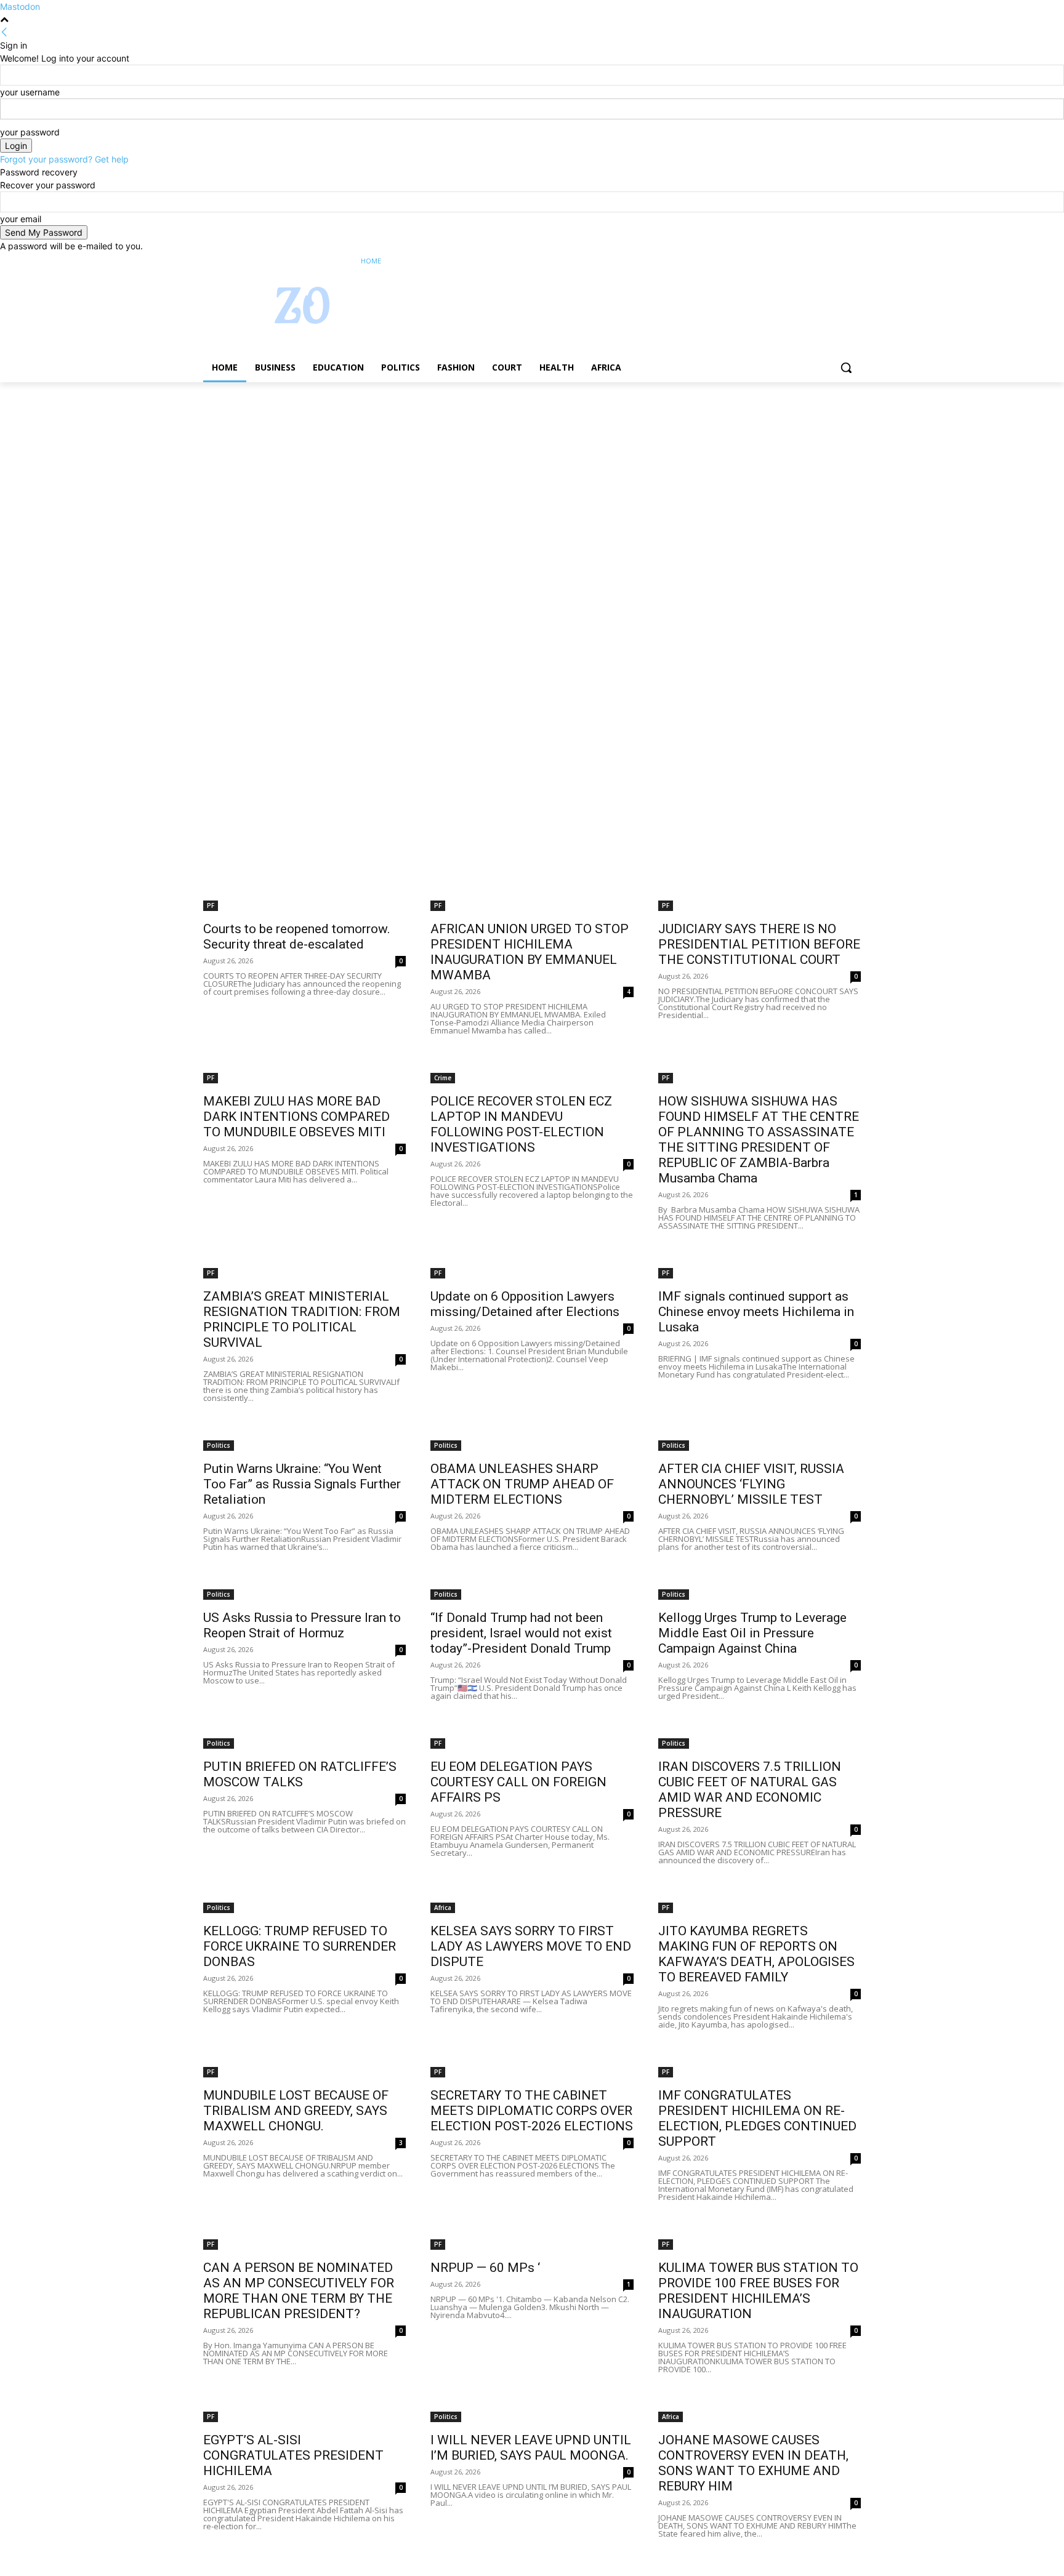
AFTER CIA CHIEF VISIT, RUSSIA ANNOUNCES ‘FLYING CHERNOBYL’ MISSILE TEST (751, 1484)
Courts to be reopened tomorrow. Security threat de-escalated (297, 937)
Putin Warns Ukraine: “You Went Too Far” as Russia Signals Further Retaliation (302, 1484)
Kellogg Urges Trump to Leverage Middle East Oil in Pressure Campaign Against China (752, 1633)
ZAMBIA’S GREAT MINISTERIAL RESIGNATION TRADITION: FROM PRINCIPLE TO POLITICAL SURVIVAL (302, 1319)
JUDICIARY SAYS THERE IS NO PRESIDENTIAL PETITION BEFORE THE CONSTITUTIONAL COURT (759, 944)
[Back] (4, 32)
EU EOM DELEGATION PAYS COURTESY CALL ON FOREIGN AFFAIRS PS (518, 1782)
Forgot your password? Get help (64, 159)
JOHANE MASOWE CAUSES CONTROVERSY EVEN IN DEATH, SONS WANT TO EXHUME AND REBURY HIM (753, 2463)
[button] (846, 367)
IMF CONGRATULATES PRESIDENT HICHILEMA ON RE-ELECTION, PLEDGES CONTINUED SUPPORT (757, 2118)
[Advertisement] (369, 473)
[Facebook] (785, 261)
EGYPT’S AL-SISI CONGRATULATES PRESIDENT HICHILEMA (293, 2455)
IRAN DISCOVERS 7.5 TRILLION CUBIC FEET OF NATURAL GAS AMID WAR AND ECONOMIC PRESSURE (750, 1790)
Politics (219, 1445)
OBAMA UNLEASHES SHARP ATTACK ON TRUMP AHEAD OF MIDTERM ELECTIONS (522, 1484)
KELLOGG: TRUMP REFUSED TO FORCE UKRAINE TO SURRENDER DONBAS (300, 1946)
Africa (443, 1908)
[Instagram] (803, 261)
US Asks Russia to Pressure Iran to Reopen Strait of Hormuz (302, 1625)
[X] (820, 261)
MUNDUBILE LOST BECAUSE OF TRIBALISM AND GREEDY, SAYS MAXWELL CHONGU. (296, 2111)
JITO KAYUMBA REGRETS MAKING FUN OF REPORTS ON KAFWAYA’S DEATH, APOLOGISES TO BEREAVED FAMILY (756, 1954)
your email (21, 219)
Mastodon (20, 6)
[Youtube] (854, 261)
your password (30, 132)
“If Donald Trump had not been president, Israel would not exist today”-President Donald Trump (521, 1633)
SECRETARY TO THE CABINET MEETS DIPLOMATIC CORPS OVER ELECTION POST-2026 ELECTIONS (532, 2111)
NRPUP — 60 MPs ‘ (485, 2268)
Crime (443, 1078)
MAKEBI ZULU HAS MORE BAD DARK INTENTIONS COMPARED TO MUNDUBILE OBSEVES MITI (296, 1117)
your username (30, 92)
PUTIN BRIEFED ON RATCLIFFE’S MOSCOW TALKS (300, 1774)
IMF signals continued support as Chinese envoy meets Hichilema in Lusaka (756, 1312)
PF (211, 905)
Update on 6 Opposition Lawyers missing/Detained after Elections (525, 1304)
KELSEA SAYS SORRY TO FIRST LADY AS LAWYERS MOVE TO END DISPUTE (531, 1946)
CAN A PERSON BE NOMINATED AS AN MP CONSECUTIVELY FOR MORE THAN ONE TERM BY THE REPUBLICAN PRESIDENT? (299, 2291)
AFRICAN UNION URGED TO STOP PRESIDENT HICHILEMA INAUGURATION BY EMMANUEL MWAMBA (530, 952)
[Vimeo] (836, 261)
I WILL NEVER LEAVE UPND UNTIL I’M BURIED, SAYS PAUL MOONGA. (531, 2448)
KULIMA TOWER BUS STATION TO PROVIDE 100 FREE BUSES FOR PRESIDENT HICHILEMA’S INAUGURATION (758, 2291)
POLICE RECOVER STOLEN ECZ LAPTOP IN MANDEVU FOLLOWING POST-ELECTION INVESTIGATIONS (521, 1124)
